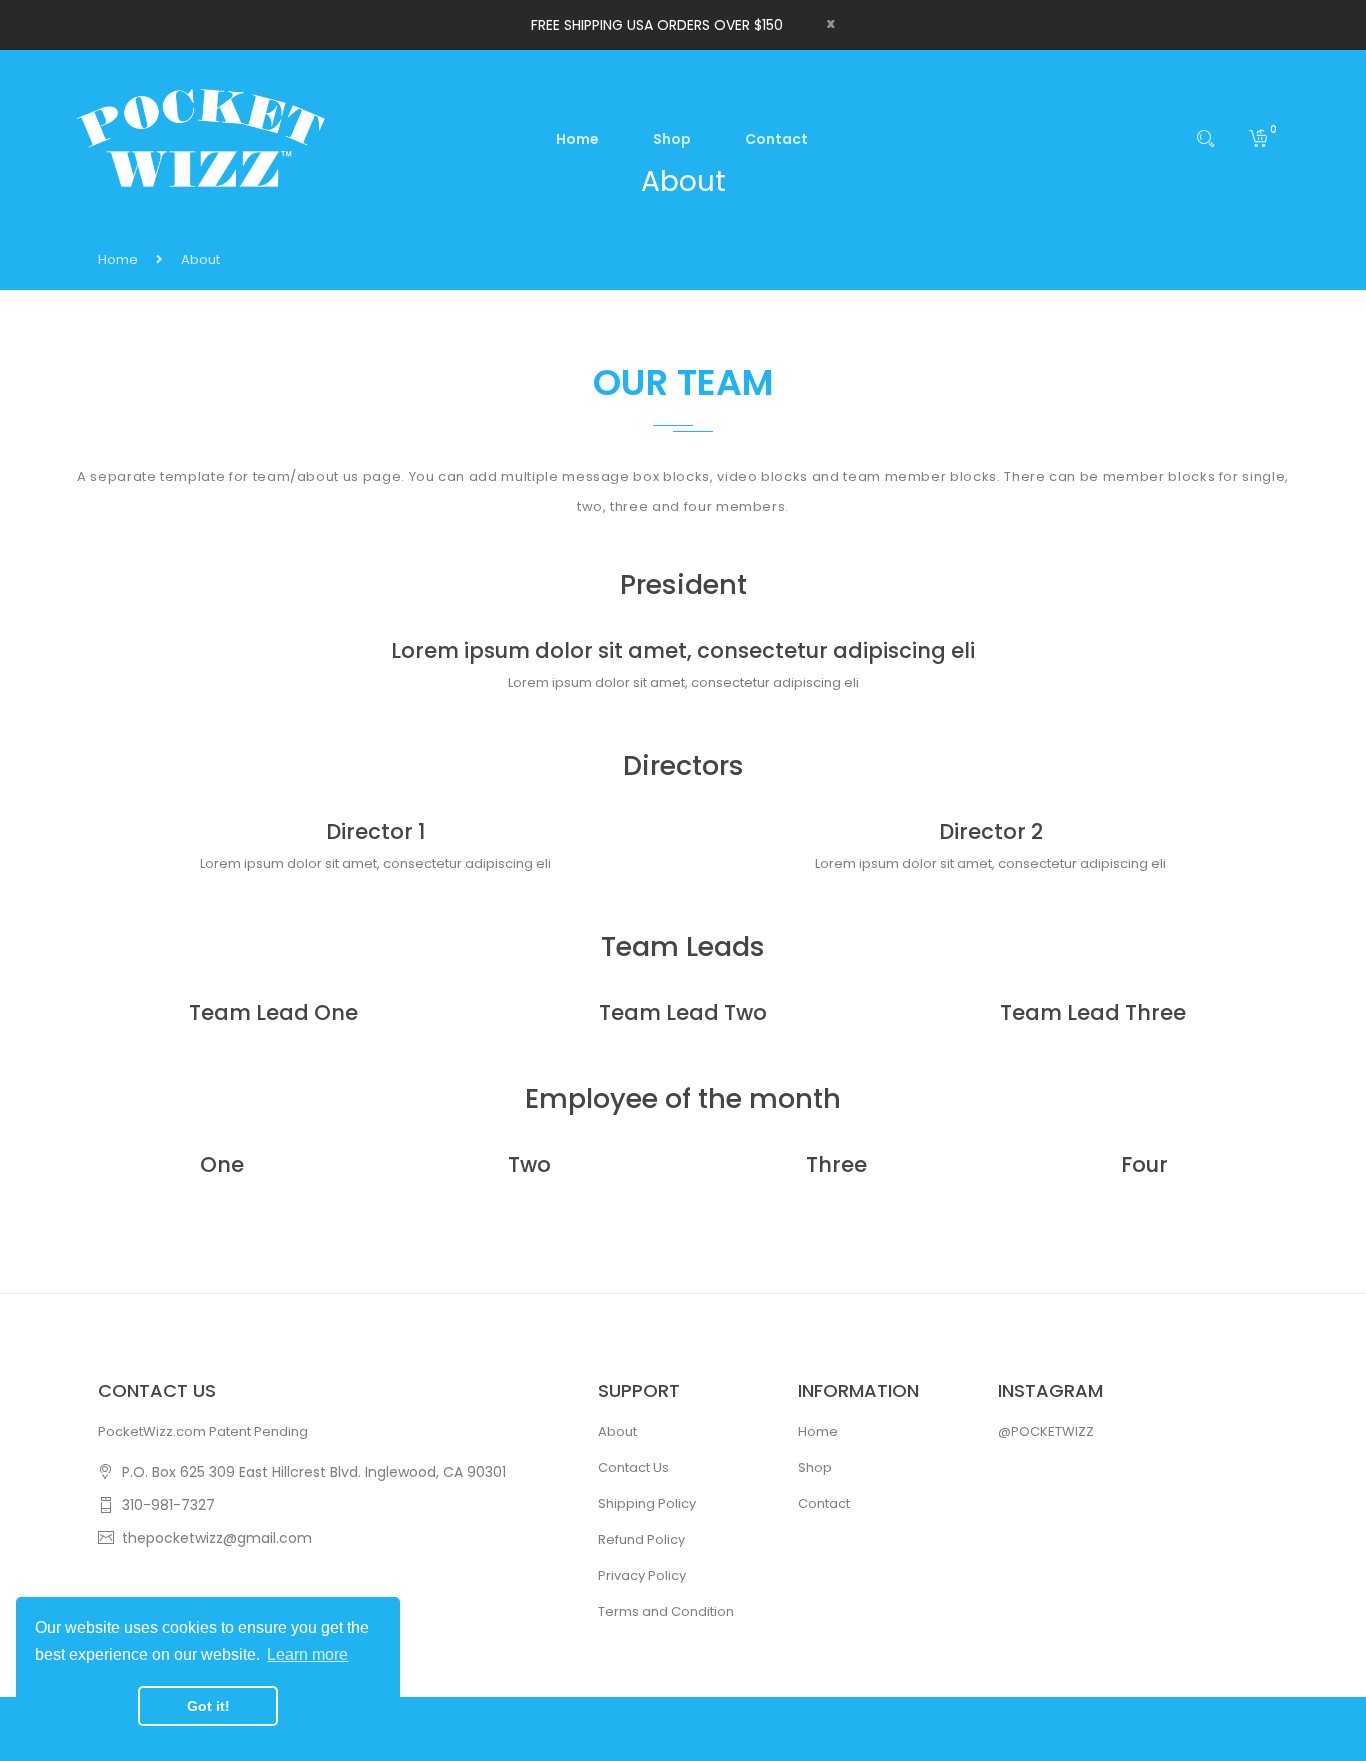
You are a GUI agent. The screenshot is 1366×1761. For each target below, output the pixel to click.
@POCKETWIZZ (1046, 1431)
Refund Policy (641, 1539)
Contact (824, 1503)
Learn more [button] (307, 1654)
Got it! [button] (208, 1706)
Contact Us (633, 1467)
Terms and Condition (666, 1611)
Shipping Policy (647, 1503)
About (617, 1431)
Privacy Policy (642, 1575)
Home (118, 259)
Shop (815, 1467)
